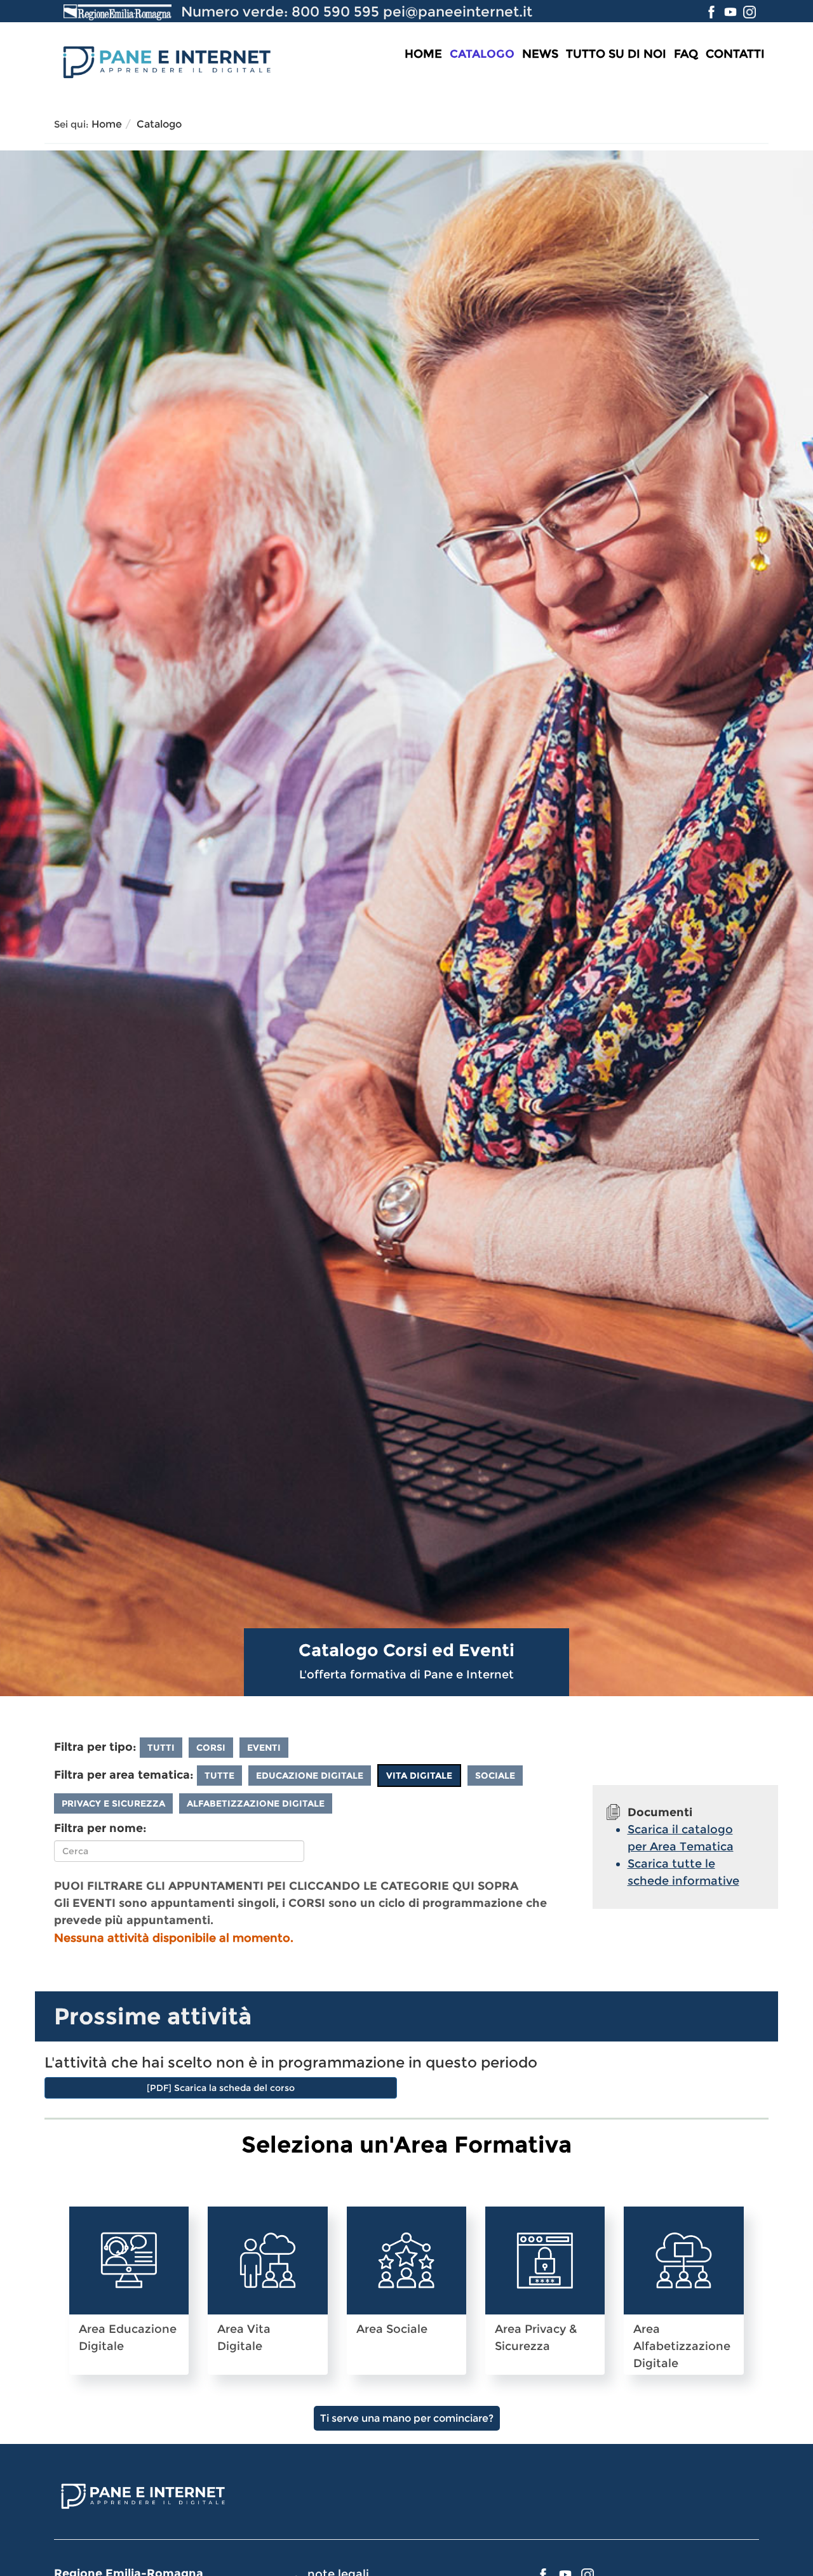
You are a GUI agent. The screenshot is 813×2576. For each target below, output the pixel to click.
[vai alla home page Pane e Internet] (165, 60)
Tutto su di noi (616, 54)
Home (423, 54)
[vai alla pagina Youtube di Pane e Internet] (732, 11)
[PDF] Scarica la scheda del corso (221, 2088)
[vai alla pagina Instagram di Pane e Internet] (749, 11)
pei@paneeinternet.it (458, 11)
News (540, 54)
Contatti (735, 54)
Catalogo (482, 54)
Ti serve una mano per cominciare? (407, 2418)
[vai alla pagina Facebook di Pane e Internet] (713, 11)
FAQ (686, 54)
